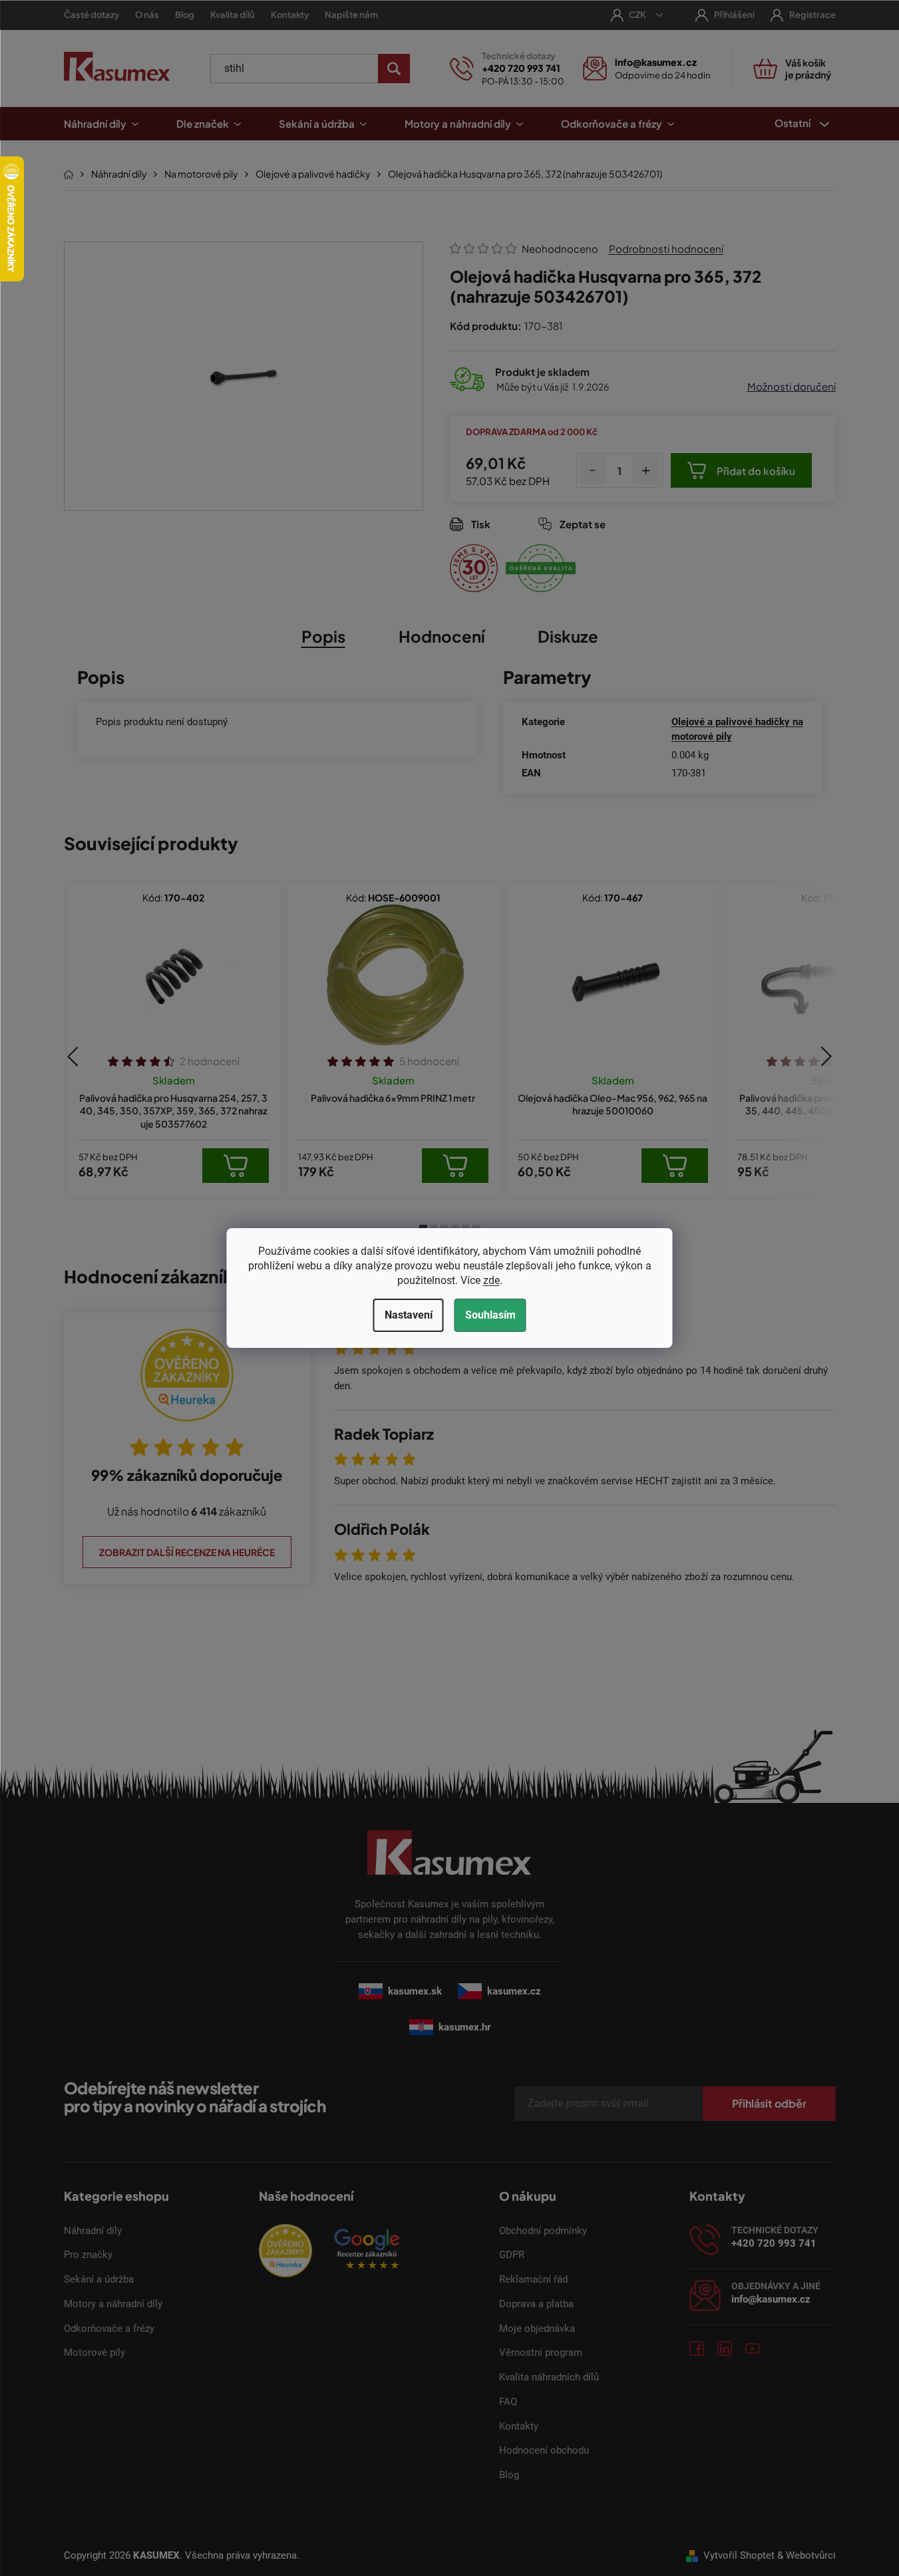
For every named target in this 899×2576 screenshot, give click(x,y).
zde (491, 1280)
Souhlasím (490, 1315)
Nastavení (409, 1315)
